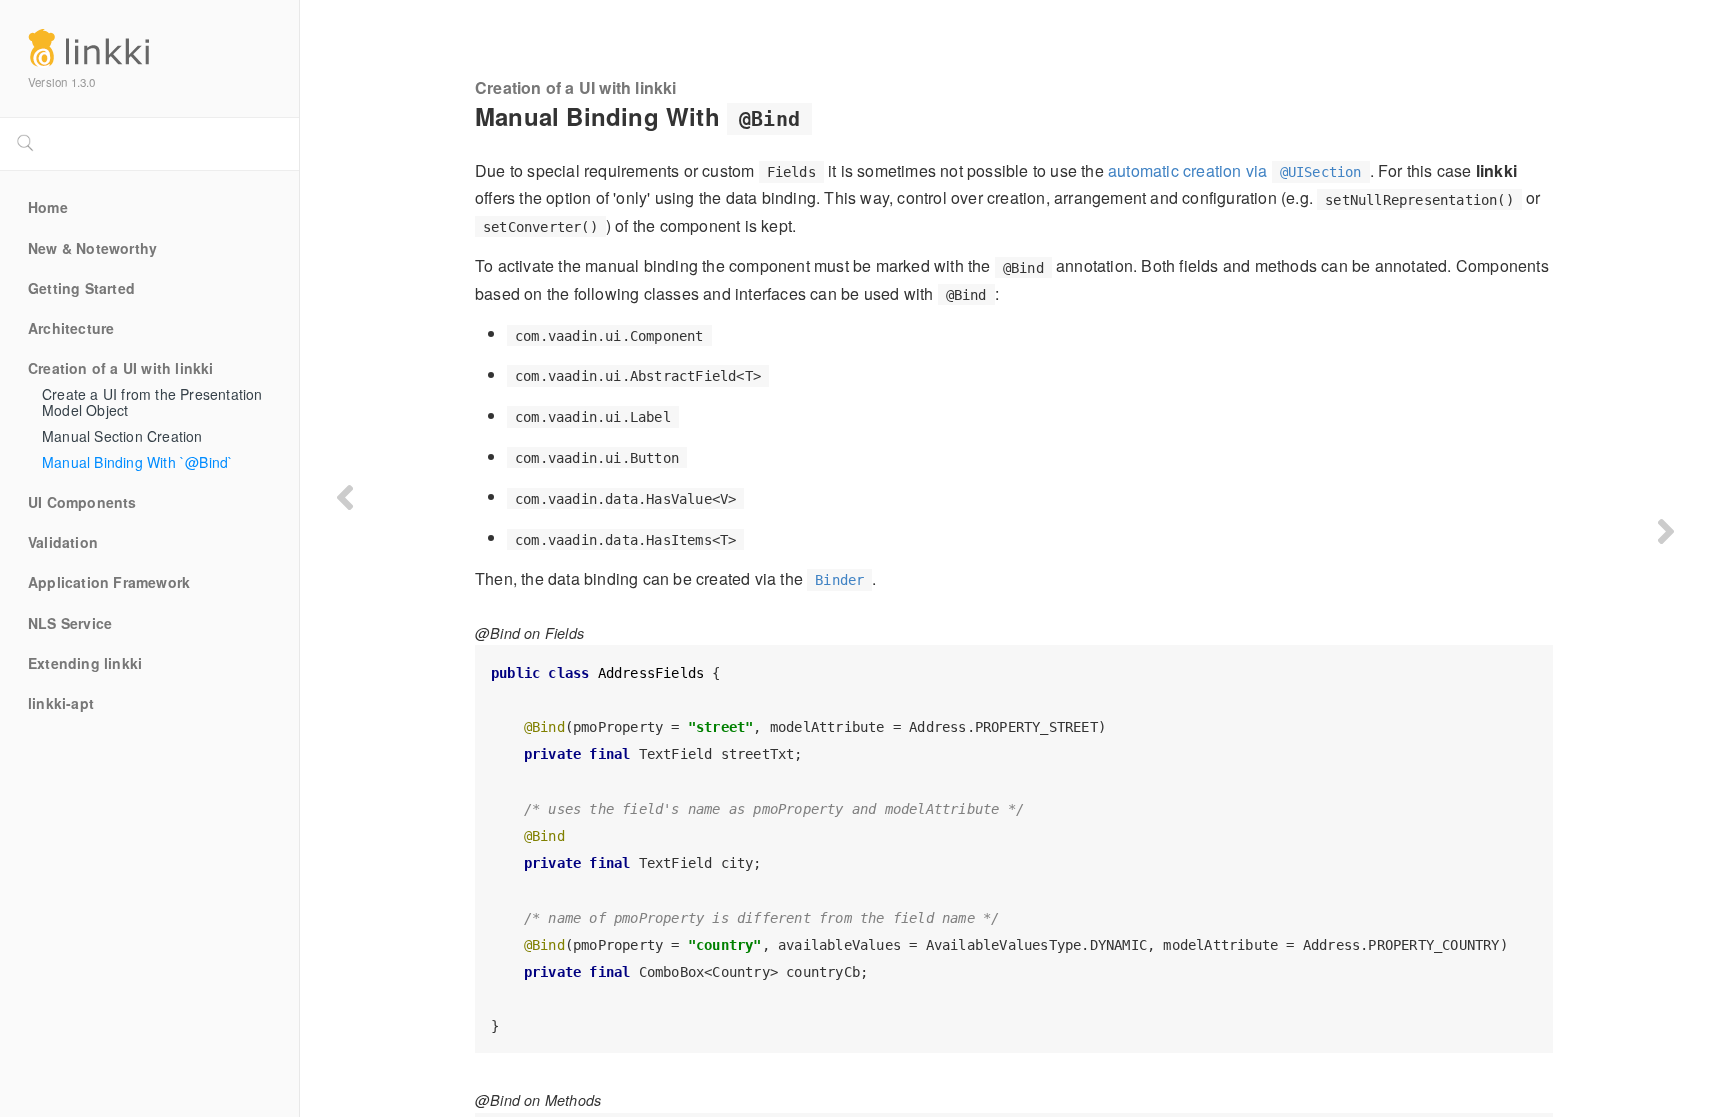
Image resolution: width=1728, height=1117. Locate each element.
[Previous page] (345, 497)
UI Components (82, 503)
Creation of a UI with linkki (121, 369)
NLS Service (70, 624)
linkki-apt (61, 704)
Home (48, 208)
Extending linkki (85, 664)
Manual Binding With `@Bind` (137, 463)
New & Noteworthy (92, 249)
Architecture (71, 329)
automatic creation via (1235, 170)
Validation (63, 543)
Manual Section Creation (122, 437)
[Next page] (1666, 530)
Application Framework (109, 583)
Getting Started (81, 289)
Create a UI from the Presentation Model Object (154, 403)
